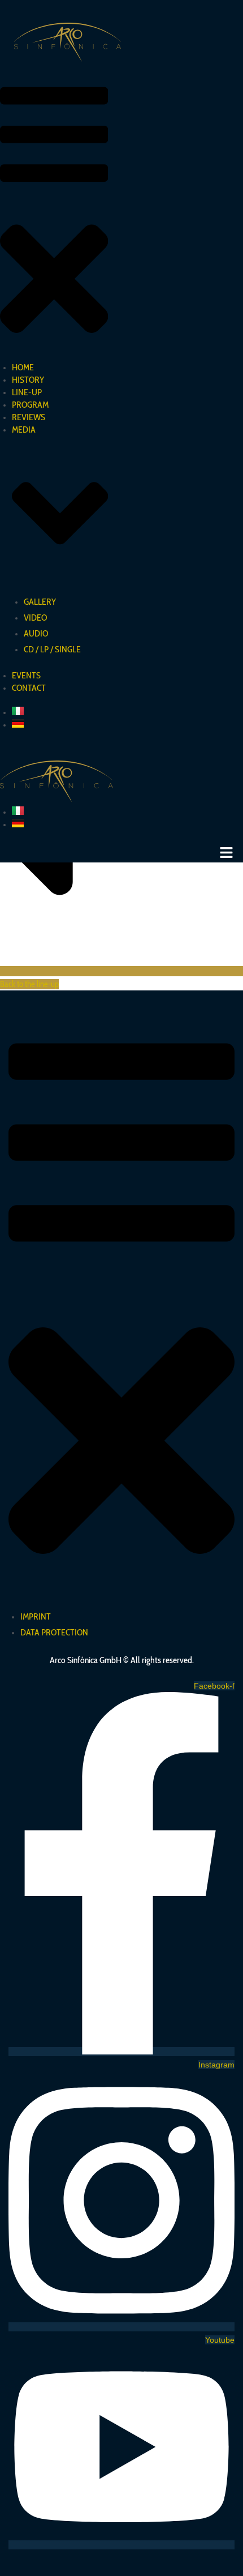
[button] (54, 217)
